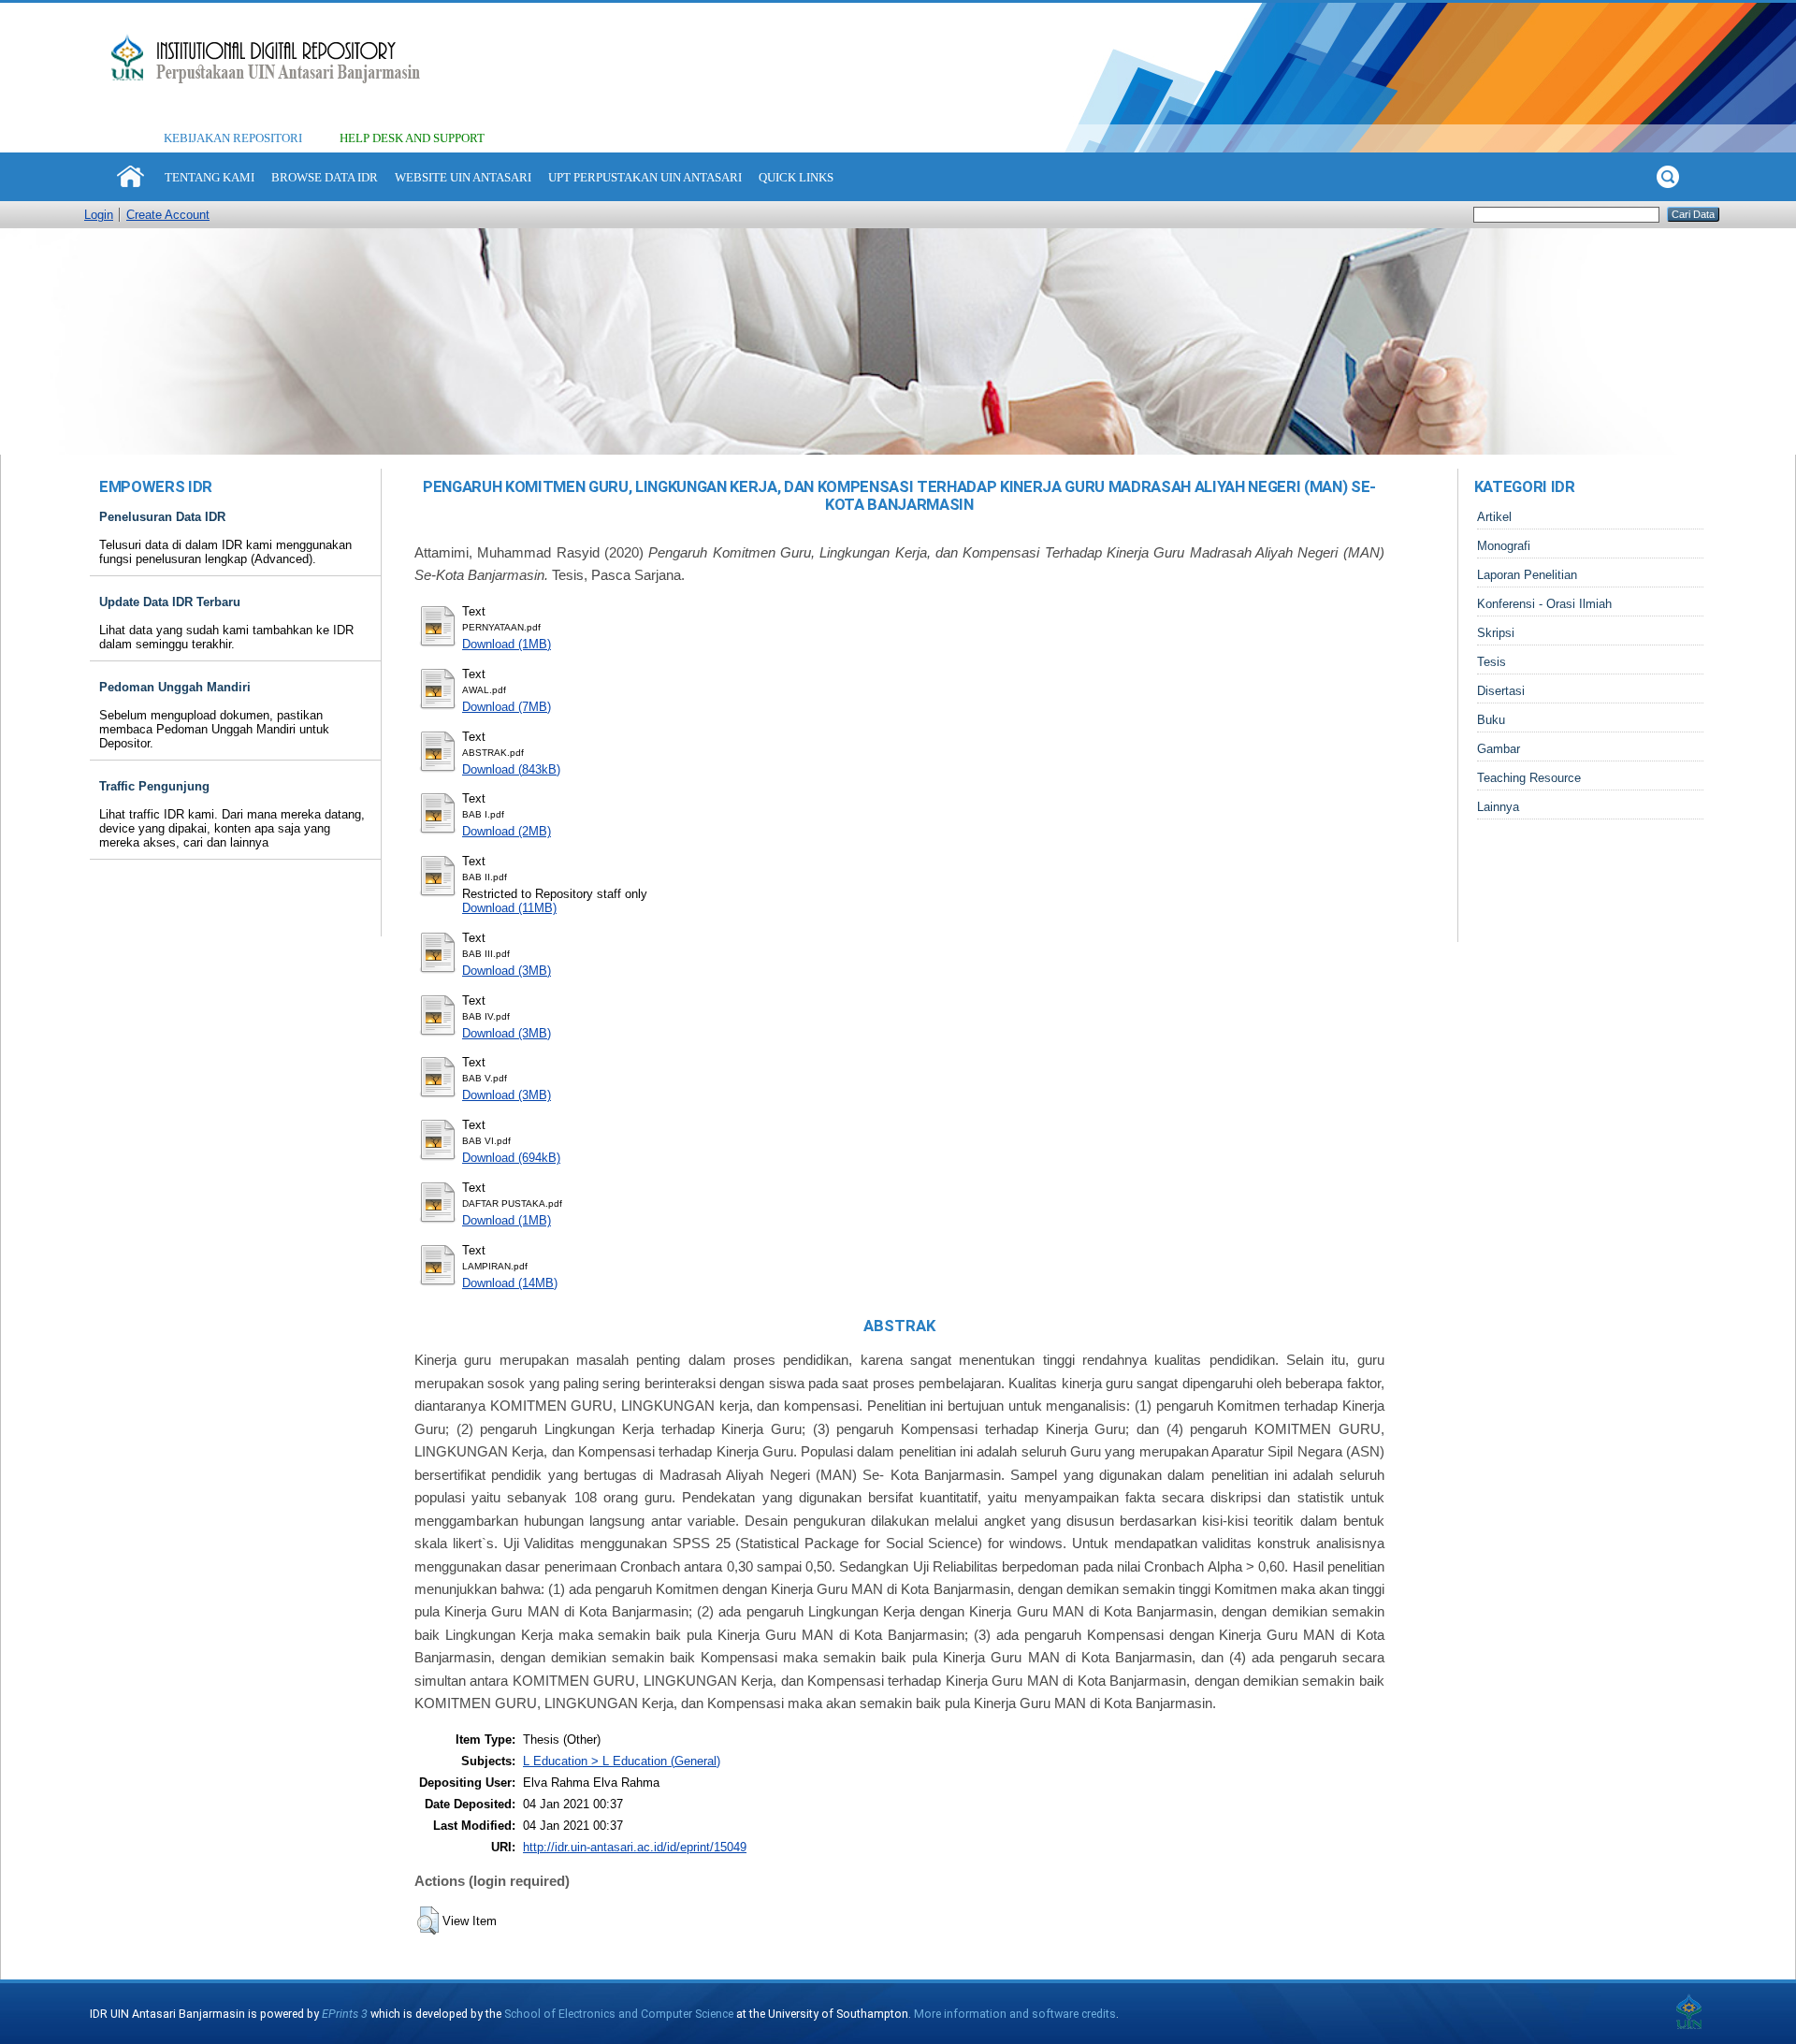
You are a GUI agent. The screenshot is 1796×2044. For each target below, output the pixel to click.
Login (99, 215)
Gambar (1499, 749)
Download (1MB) (507, 644)
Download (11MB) (509, 908)
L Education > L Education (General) (622, 1761)
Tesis (1492, 662)
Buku (1491, 720)
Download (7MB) (507, 707)
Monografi (1504, 546)
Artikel (1494, 517)
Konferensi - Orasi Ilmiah (1544, 604)
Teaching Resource (1529, 778)
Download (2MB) (507, 831)
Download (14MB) (510, 1283)
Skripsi (1496, 633)
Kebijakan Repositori (233, 138)
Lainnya (1498, 807)
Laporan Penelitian (1527, 575)
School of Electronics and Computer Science (619, 2014)
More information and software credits (1015, 2014)
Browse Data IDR (325, 177)
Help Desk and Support (412, 138)
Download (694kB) (511, 1158)
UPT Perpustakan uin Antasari (645, 177)
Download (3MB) (507, 971)
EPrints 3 (345, 2014)
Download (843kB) (511, 769)
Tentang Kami (210, 177)
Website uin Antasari (463, 177)
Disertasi (1501, 691)
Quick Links (796, 177)
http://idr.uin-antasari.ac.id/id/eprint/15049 (635, 1847)
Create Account (168, 215)
